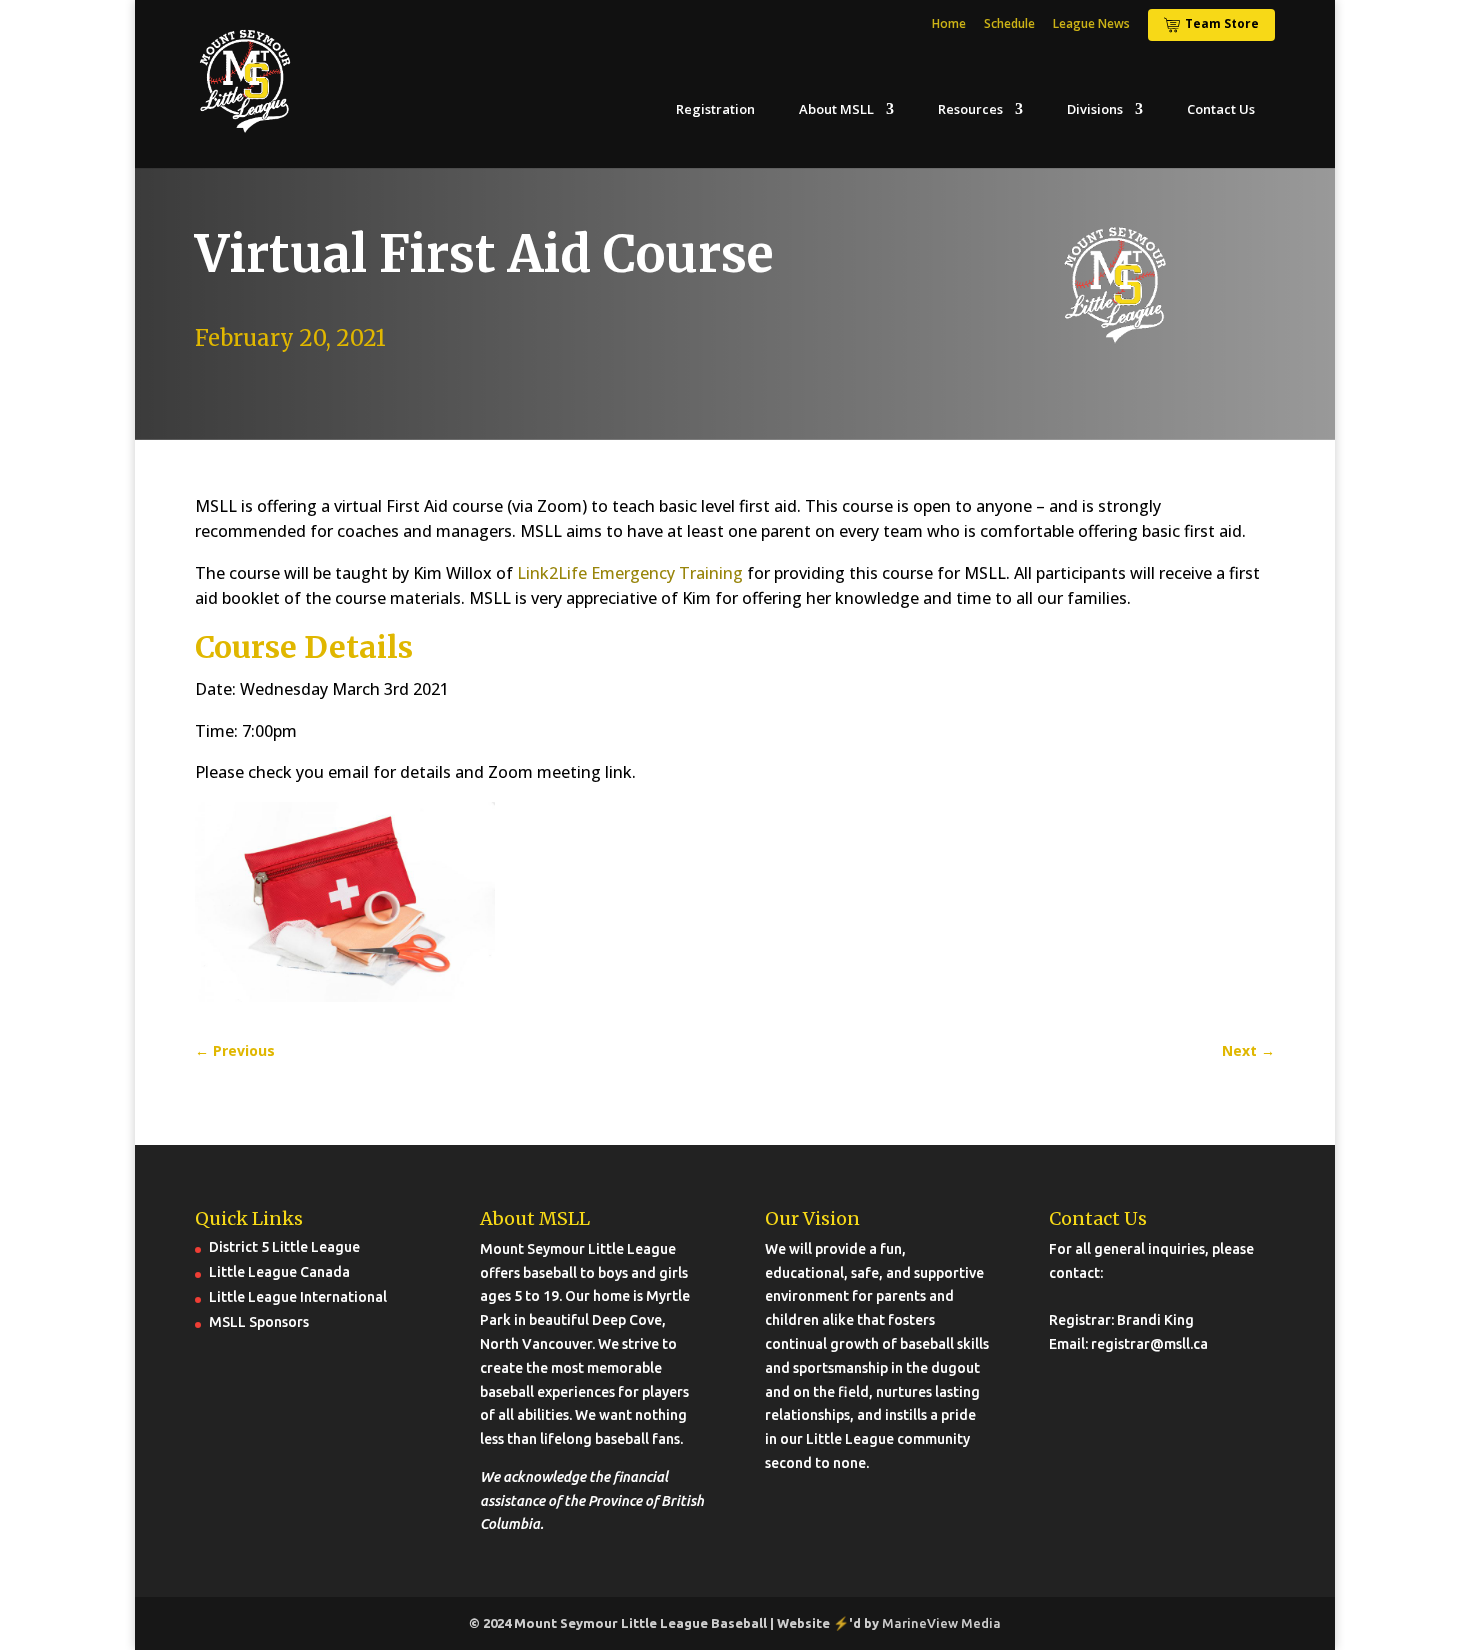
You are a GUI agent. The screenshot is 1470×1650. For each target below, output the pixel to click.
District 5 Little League (284, 1247)
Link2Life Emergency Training (630, 573)
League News (1091, 25)
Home (949, 25)
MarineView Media (941, 1623)
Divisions (1095, 109)
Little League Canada (279, 1272)
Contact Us (1221, 109)
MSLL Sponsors (259, 1322)
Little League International (298, 1297)
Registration (715, 109)
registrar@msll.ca (1149, 1344)
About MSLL (836, 109)
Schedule (1009, 25)
